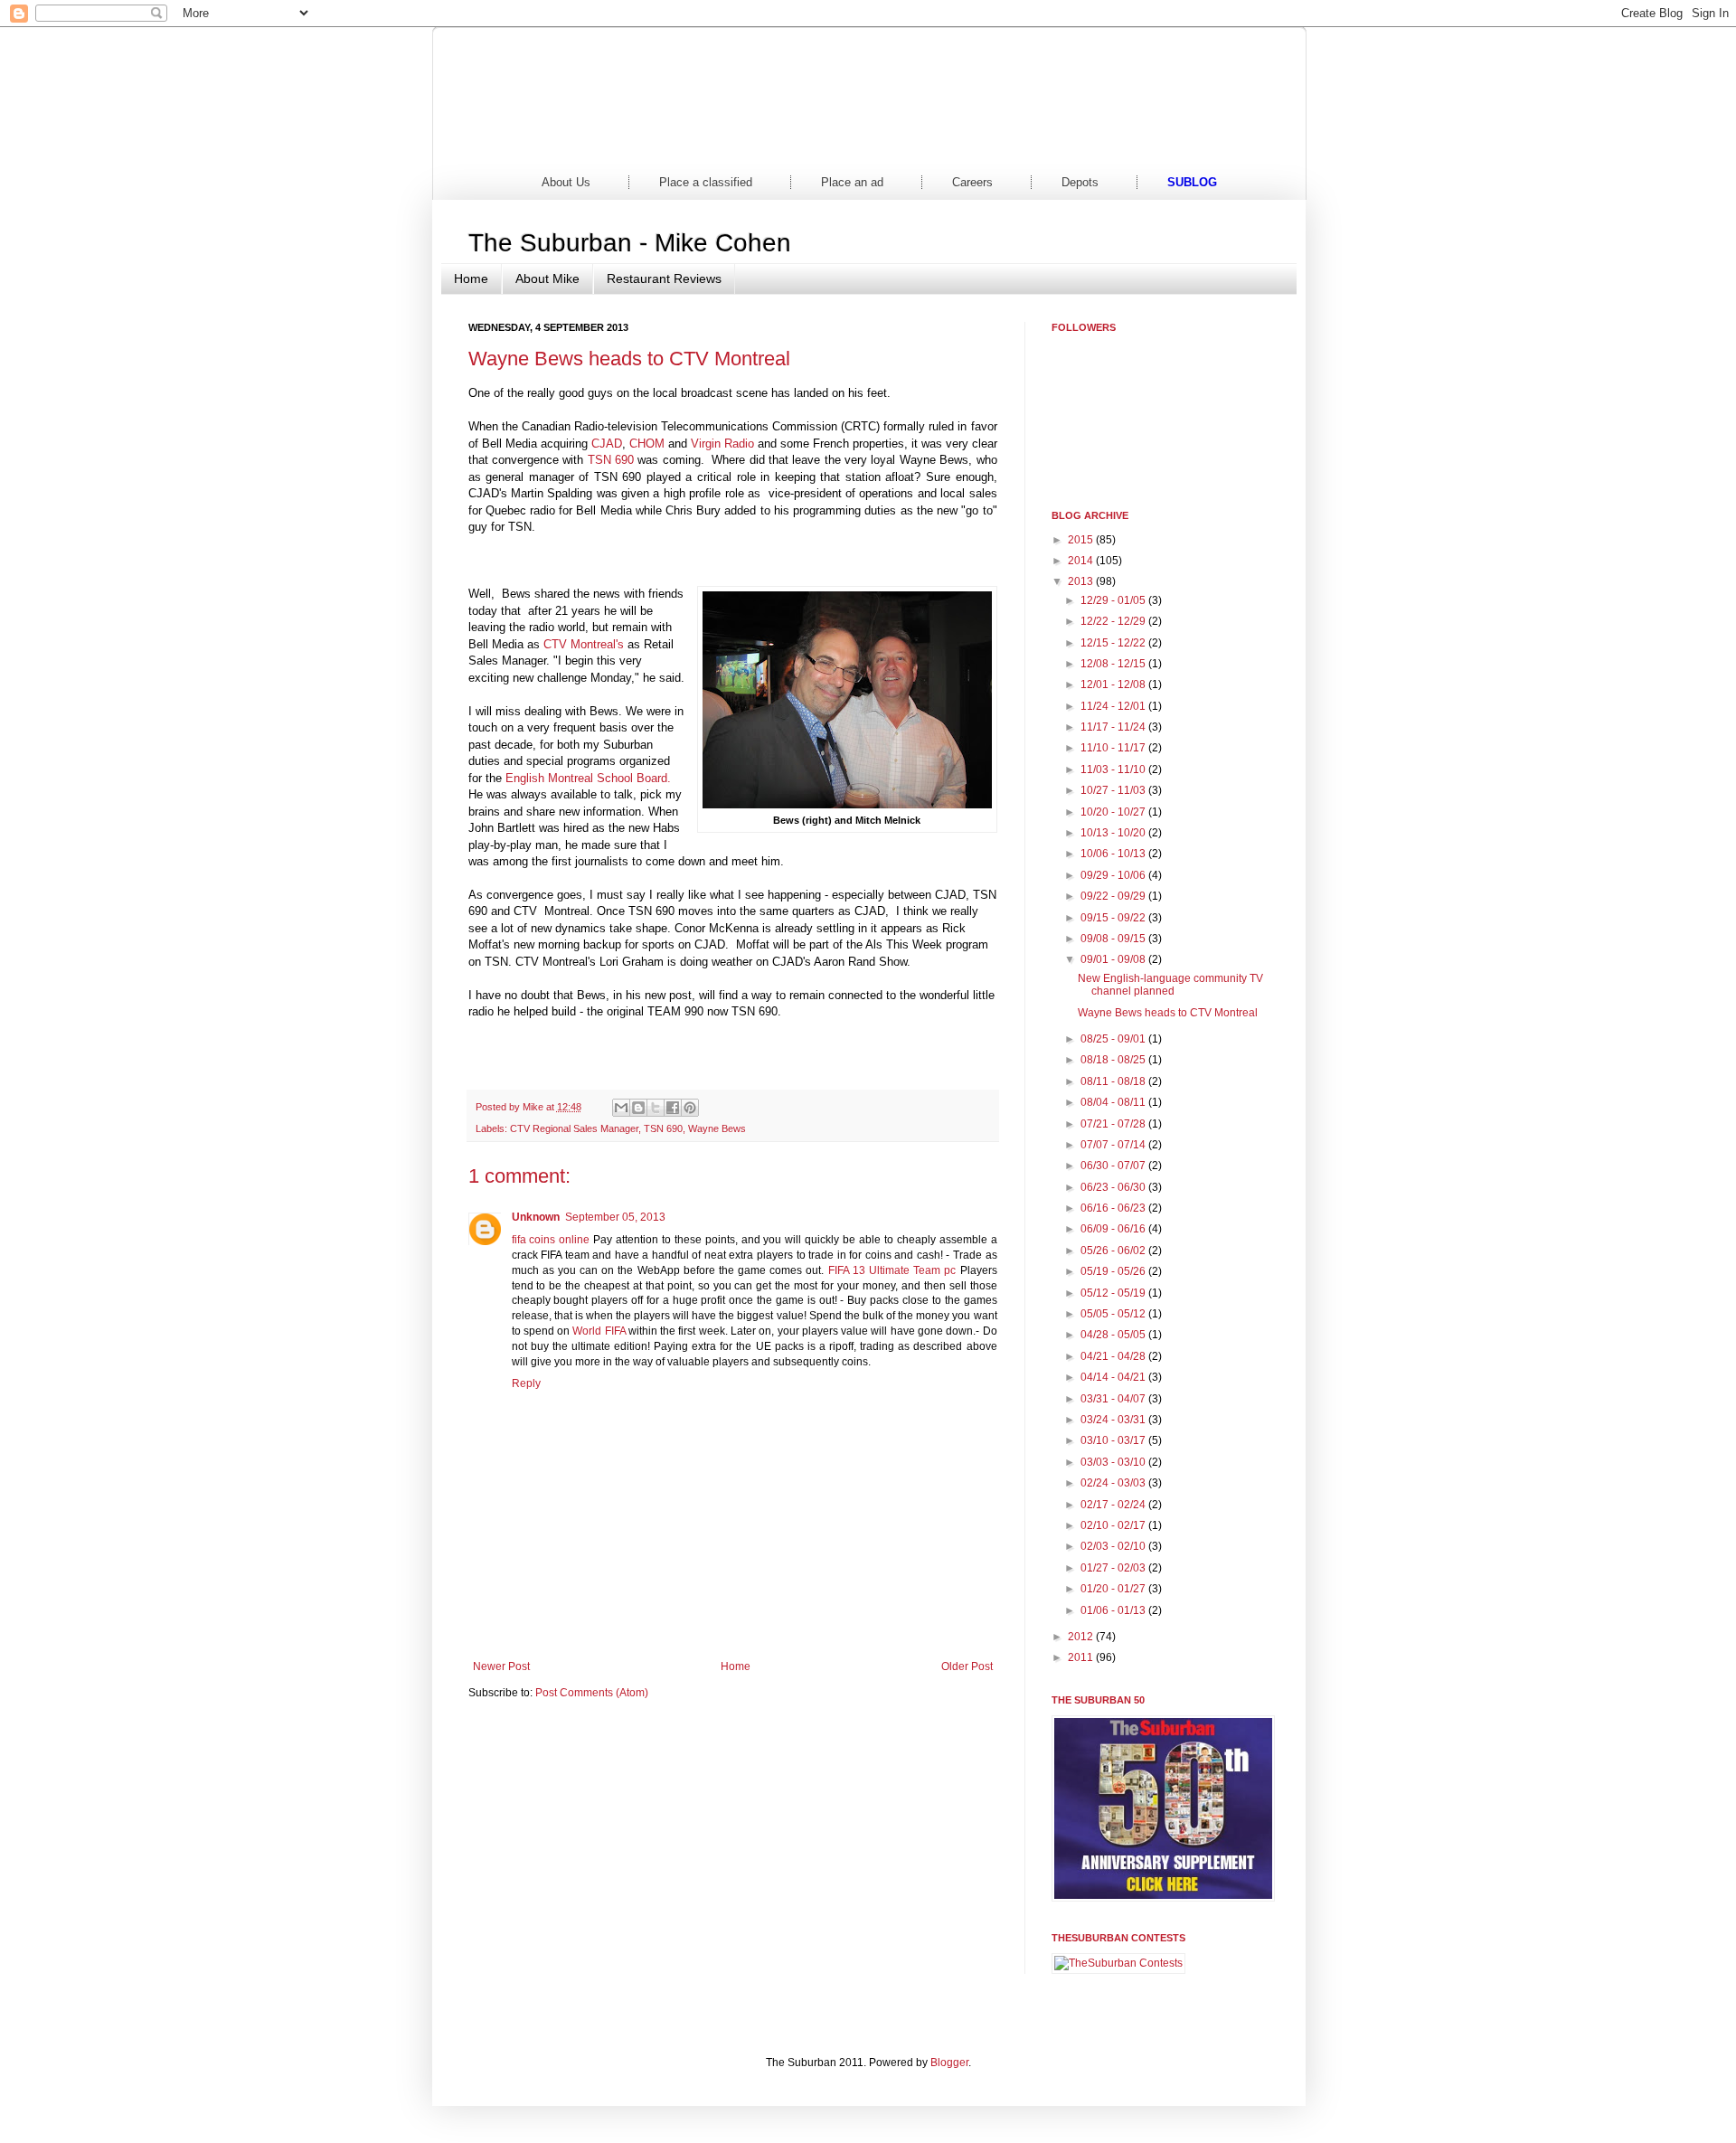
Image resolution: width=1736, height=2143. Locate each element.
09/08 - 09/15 (1114, 939)
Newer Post (501, 1666)
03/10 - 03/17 (1114, 1440)
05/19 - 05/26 (1114, 1271)
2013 (1082, 581)
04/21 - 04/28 (1114, 1356)
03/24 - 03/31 (1114, 1420)
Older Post (967, 1666)
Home (524, 144)
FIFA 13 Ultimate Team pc (892, 1270)
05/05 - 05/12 (1114, 1314)
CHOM (647, 444)
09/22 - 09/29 (1114, 896)
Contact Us (1212, 144)
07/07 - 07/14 (1114, 1145)
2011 (1082, 1657)
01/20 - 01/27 (1114, 1589)
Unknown (536, 1217)
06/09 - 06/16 (1114, 1229)
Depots (1080, 182)
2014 (1082, 561)
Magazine (799, 144)
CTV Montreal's (584, 644)
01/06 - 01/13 (1114, 1610)
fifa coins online (551, 1240)
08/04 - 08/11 (1114, 1102)
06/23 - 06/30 (1114, 1187)
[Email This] (621, 1108)
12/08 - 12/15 (1114, 664)
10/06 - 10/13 (1114, 854)
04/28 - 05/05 (1114, 1335)
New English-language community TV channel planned (1170, 985)
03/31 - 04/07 (1114, 1399)
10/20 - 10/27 (1114, 812)
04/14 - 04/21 (1114, 1377)
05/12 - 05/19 (1114, 1293)
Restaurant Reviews (664, 278)
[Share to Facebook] (673, 1108)
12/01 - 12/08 (1114, 684)
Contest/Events (1074, 144)
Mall (936, 144)
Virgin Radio (722, 444)
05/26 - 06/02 (1114, 1251)
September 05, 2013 (615, 1217)
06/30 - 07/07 (1114, 1166)
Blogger (949, 2063)
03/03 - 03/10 (1114, 1462)
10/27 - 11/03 (1114, 790)
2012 (1082, 1637)
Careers (972, 182)
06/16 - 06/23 (1114, 1208)
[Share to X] (656, 1108)
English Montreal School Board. (588, 778)
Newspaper (661, 144)
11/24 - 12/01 (1114, 706)
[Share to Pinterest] (690, 1108)
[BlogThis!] (638, 1108)
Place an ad (852, 182)
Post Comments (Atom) (592, 1693)
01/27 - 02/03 (1114, 1568)
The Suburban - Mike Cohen (630, 243)
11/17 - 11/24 (1114, 727)
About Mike (547, 278)
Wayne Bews (717, 1128)
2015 (1082, 540)
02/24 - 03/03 (1114, 1483)
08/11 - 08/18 (1114, 1081)
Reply (526, 1383)
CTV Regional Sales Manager (574, 1128)
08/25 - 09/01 (1114, 1039)
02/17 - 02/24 (1114, 1505)
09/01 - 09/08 (1114, 959)
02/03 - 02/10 (1114, 1546)
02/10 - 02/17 (1114, 1525)
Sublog (1192, 182)
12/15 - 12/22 (1114, 643)
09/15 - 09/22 (1114, 918)
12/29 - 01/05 (1114, 600)
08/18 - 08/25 (1114, 1060)
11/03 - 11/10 (1114, 769)
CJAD (607, 444)
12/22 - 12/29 (1114, 621)
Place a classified (706, 182)
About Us (566, 182)
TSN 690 (613, 460)
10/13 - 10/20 (1114, 833)
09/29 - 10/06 (1114, 875)
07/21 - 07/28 (1114, 1124)
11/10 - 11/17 (1114, 748)
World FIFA (599, 1331)
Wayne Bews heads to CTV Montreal (1168, 1013)
